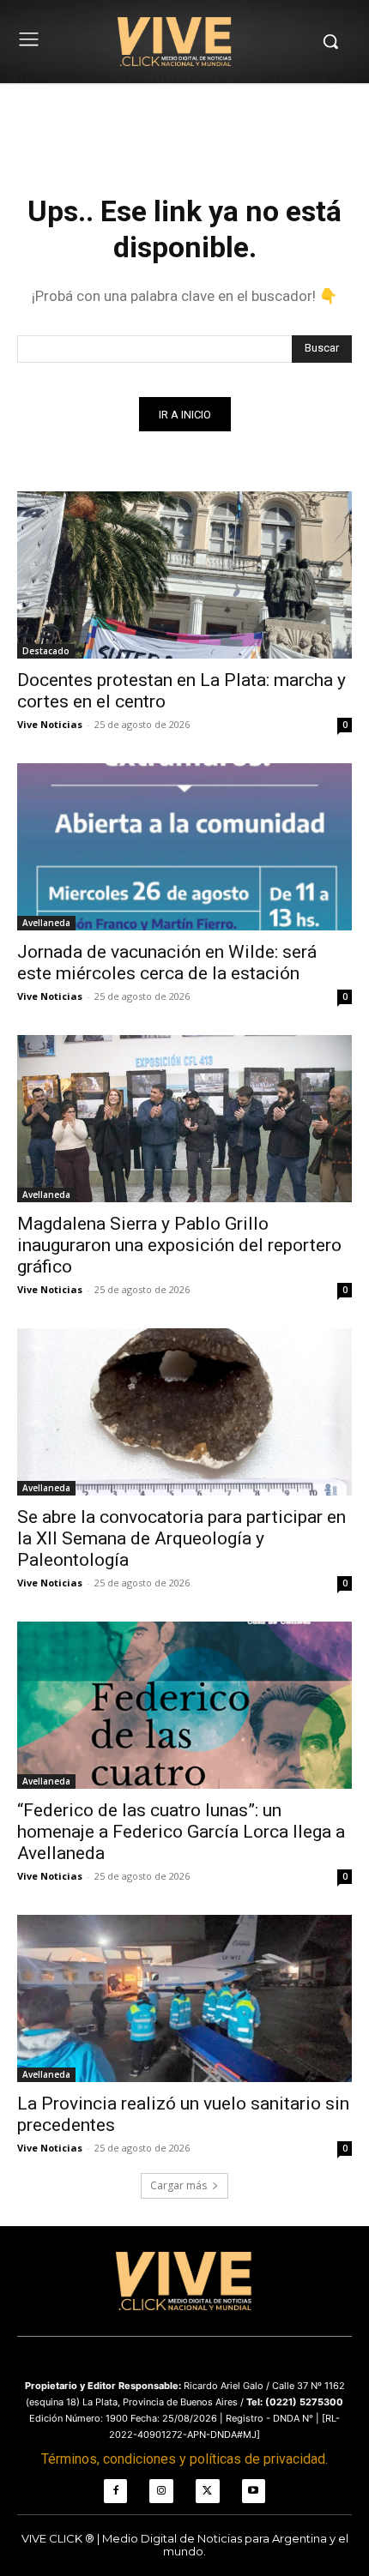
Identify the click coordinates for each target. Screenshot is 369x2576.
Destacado (46, 651)
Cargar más (178, 2185)
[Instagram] (161, 2491)
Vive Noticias (50, 724)
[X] (208, 2491)
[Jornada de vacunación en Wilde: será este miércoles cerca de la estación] (184, 847)
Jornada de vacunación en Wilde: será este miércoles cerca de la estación (167, 963)
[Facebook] (116, 2491)
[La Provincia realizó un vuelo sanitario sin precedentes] (184, 1998)
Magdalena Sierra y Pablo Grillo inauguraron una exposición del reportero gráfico (179, 1245)
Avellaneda (46, 923)
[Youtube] (254, 2491)
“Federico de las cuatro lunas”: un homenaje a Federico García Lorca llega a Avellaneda (181, 1832)
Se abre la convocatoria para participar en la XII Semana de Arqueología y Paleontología (181, 1538)
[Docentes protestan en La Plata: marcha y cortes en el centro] (184, 575)
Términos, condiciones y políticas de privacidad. (184, 2459)
